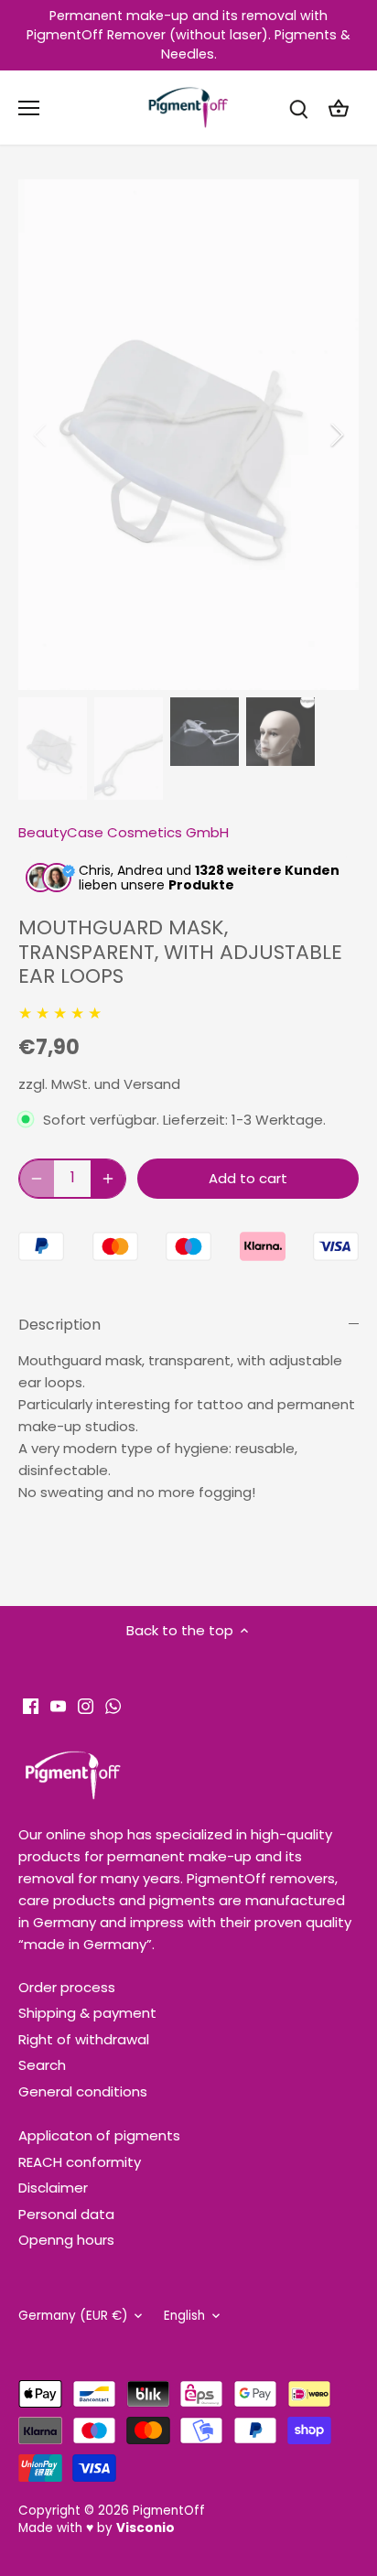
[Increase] (108, 1179)
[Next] (336, 435)
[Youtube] (58, 1704)
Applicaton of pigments (99, 2135)
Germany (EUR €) (73, 2316)
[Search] (298, 108)
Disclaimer (53, 2188)
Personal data (66, 2214)
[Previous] (41, 435)
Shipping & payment (87, 2013)
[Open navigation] (29, 108)
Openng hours (66, 2240)
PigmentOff (169, 2511)
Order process (67, 1987)
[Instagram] (86, 1704)
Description (59, 1325)
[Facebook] (31, 1704)
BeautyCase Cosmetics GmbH (124, 832)
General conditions (83, 2091)
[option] (188, 435)
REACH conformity (80, 2162)
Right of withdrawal (84, 2039)
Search (42, 2065)
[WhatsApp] (113, 1704)
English (184, 2316)
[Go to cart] (339, 108)
